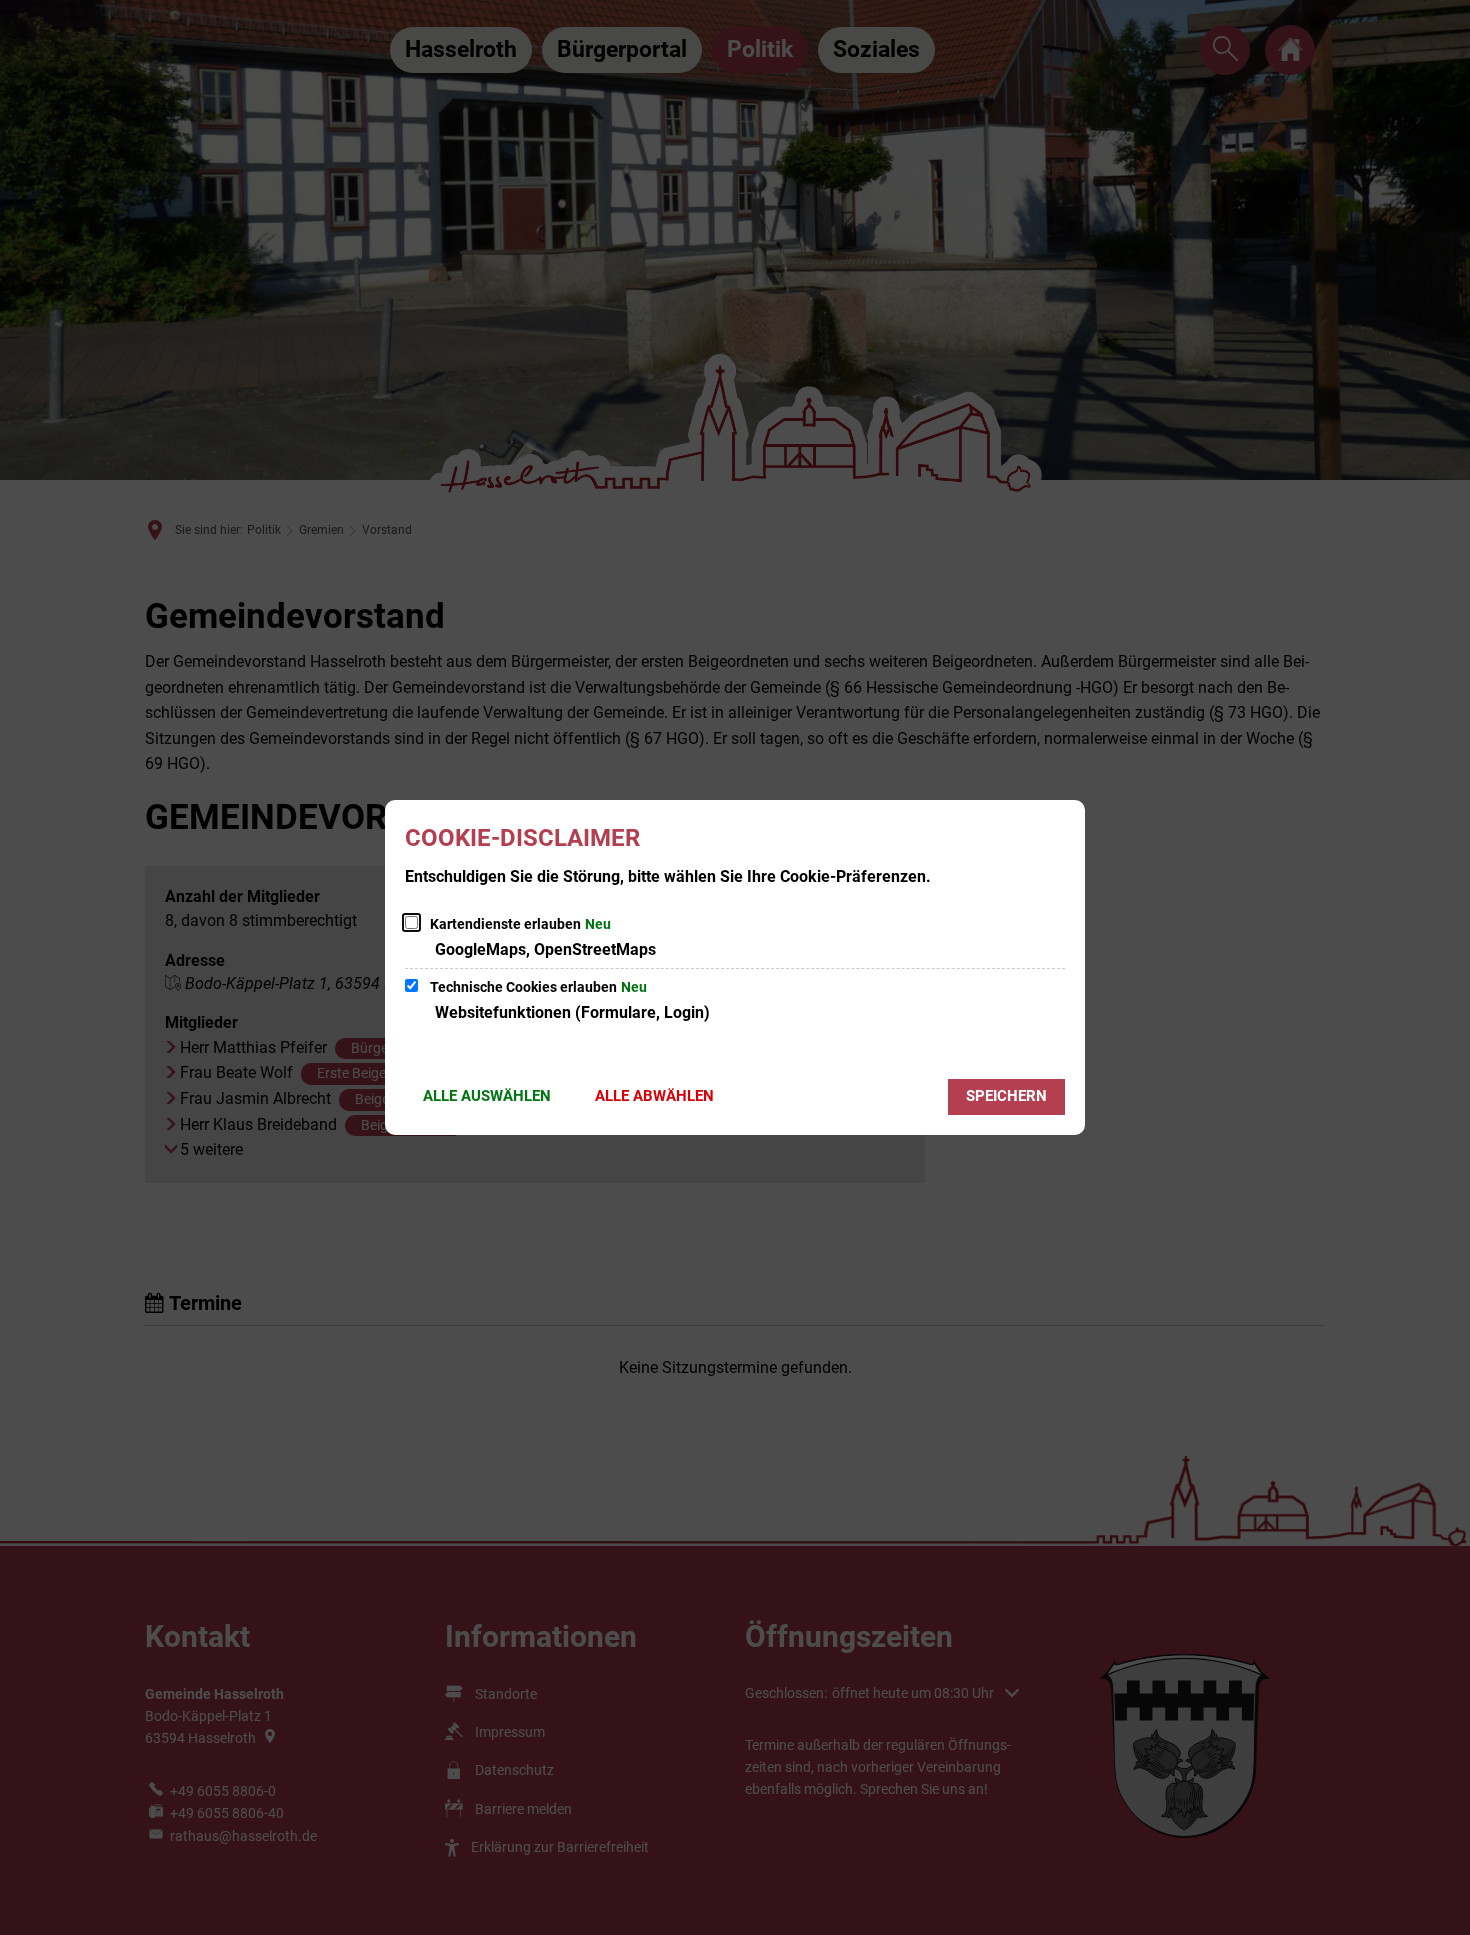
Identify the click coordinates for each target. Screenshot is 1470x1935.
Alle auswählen (487, 1096)
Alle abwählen (654, 1096)
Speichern (1006, 1096)
